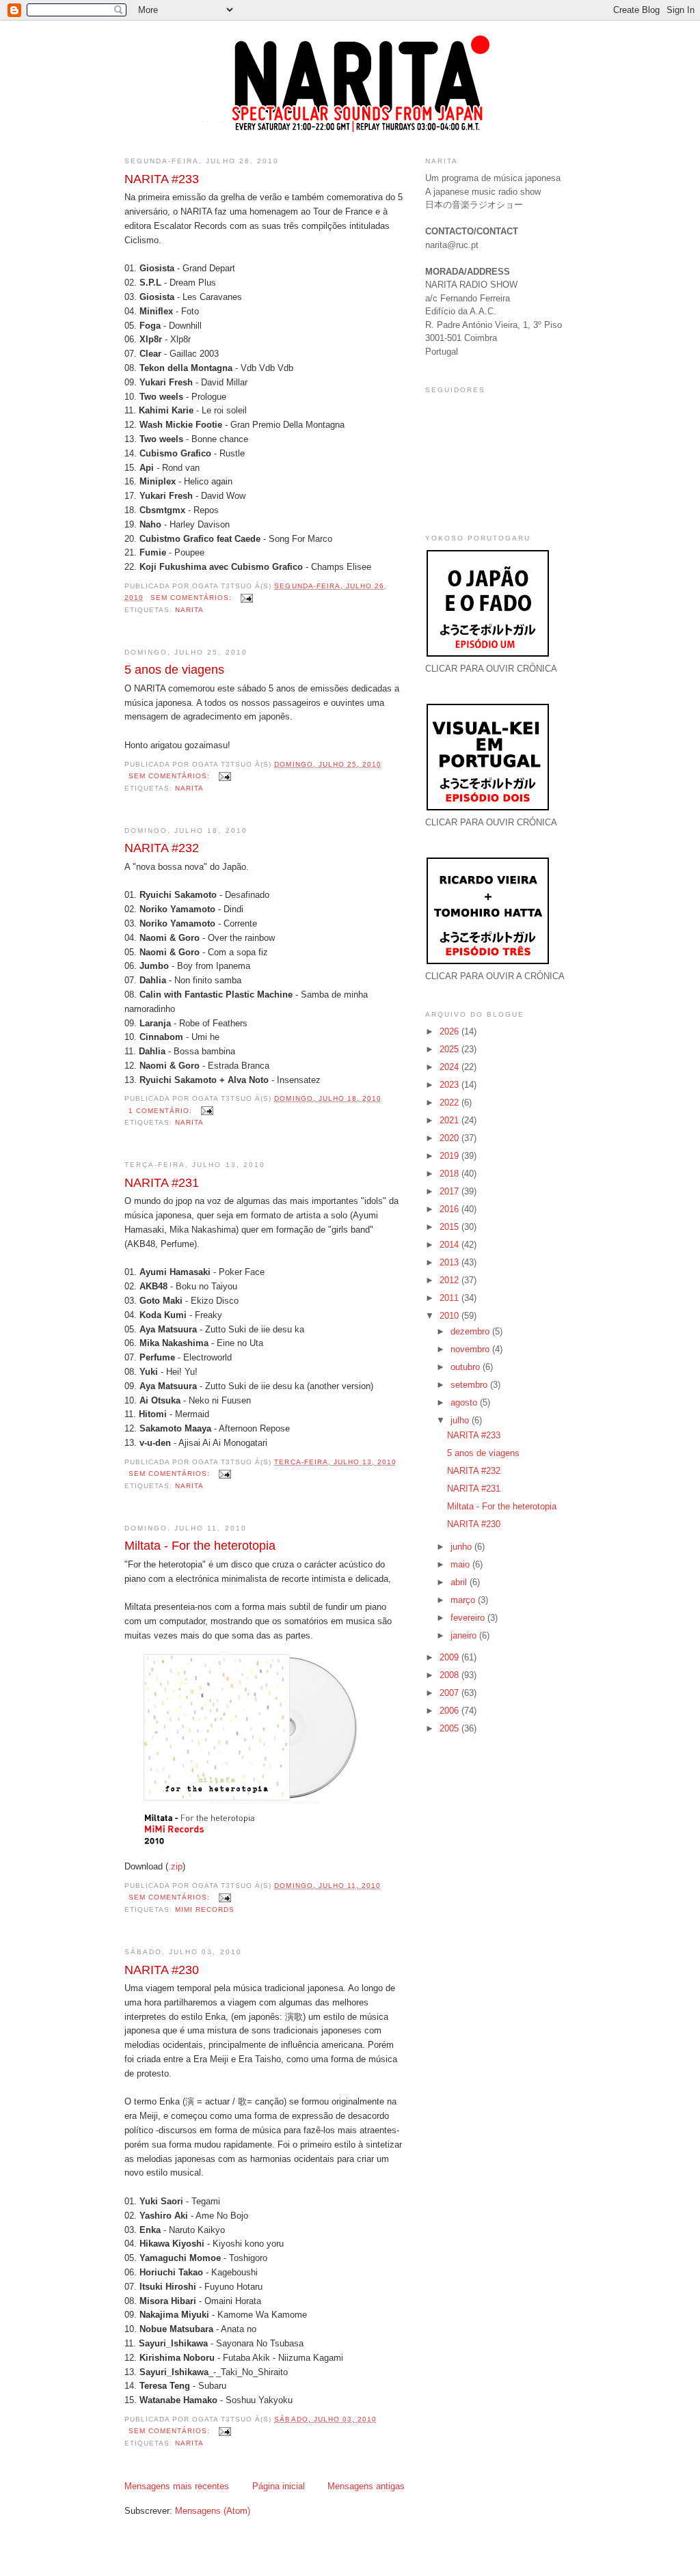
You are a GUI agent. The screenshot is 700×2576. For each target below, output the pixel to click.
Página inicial (279, 2486)
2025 (450, 1049)
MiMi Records (205, 1909)
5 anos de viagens (174, 670)
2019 (450, 1156)
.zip (175, 1866)
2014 (450, 1245)
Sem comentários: (192, 598)
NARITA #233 (162, 179)
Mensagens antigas (366, 2486)
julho (461, 1420)
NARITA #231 (162, 1183)
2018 (450, 1174)
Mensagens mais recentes (177, 2486)
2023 (450, 1085)
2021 (450, 1120)
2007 (450, 1693)
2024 (450, 1067)
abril (460, 1582)
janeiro (465, 1635)
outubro (467, 1367)
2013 (450, 1262)
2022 (450, 1102)
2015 (450, 1227)
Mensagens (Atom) (213, 2511)
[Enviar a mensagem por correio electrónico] (246, 598)
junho (462, 1547)
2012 (450, 1280)
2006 (450, 1711)
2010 (450, 1316)
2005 (450, 1728)
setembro (470, 1385)
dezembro (471, 1331)
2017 (450, 1191)
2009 (450, 1657)
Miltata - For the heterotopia (200, 1546)
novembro (471, 1349)
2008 (450, 1675)
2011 (450, 1298)
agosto (465, 1402)
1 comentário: (162, 1111)
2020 (450, 1138)
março (464, 1600)
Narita (189, 610)
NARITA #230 (162, 1970)
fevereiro (469, 1618)
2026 (450, 1031)
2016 (450, 1209)
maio (461, 1564)
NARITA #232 (162, 848)
